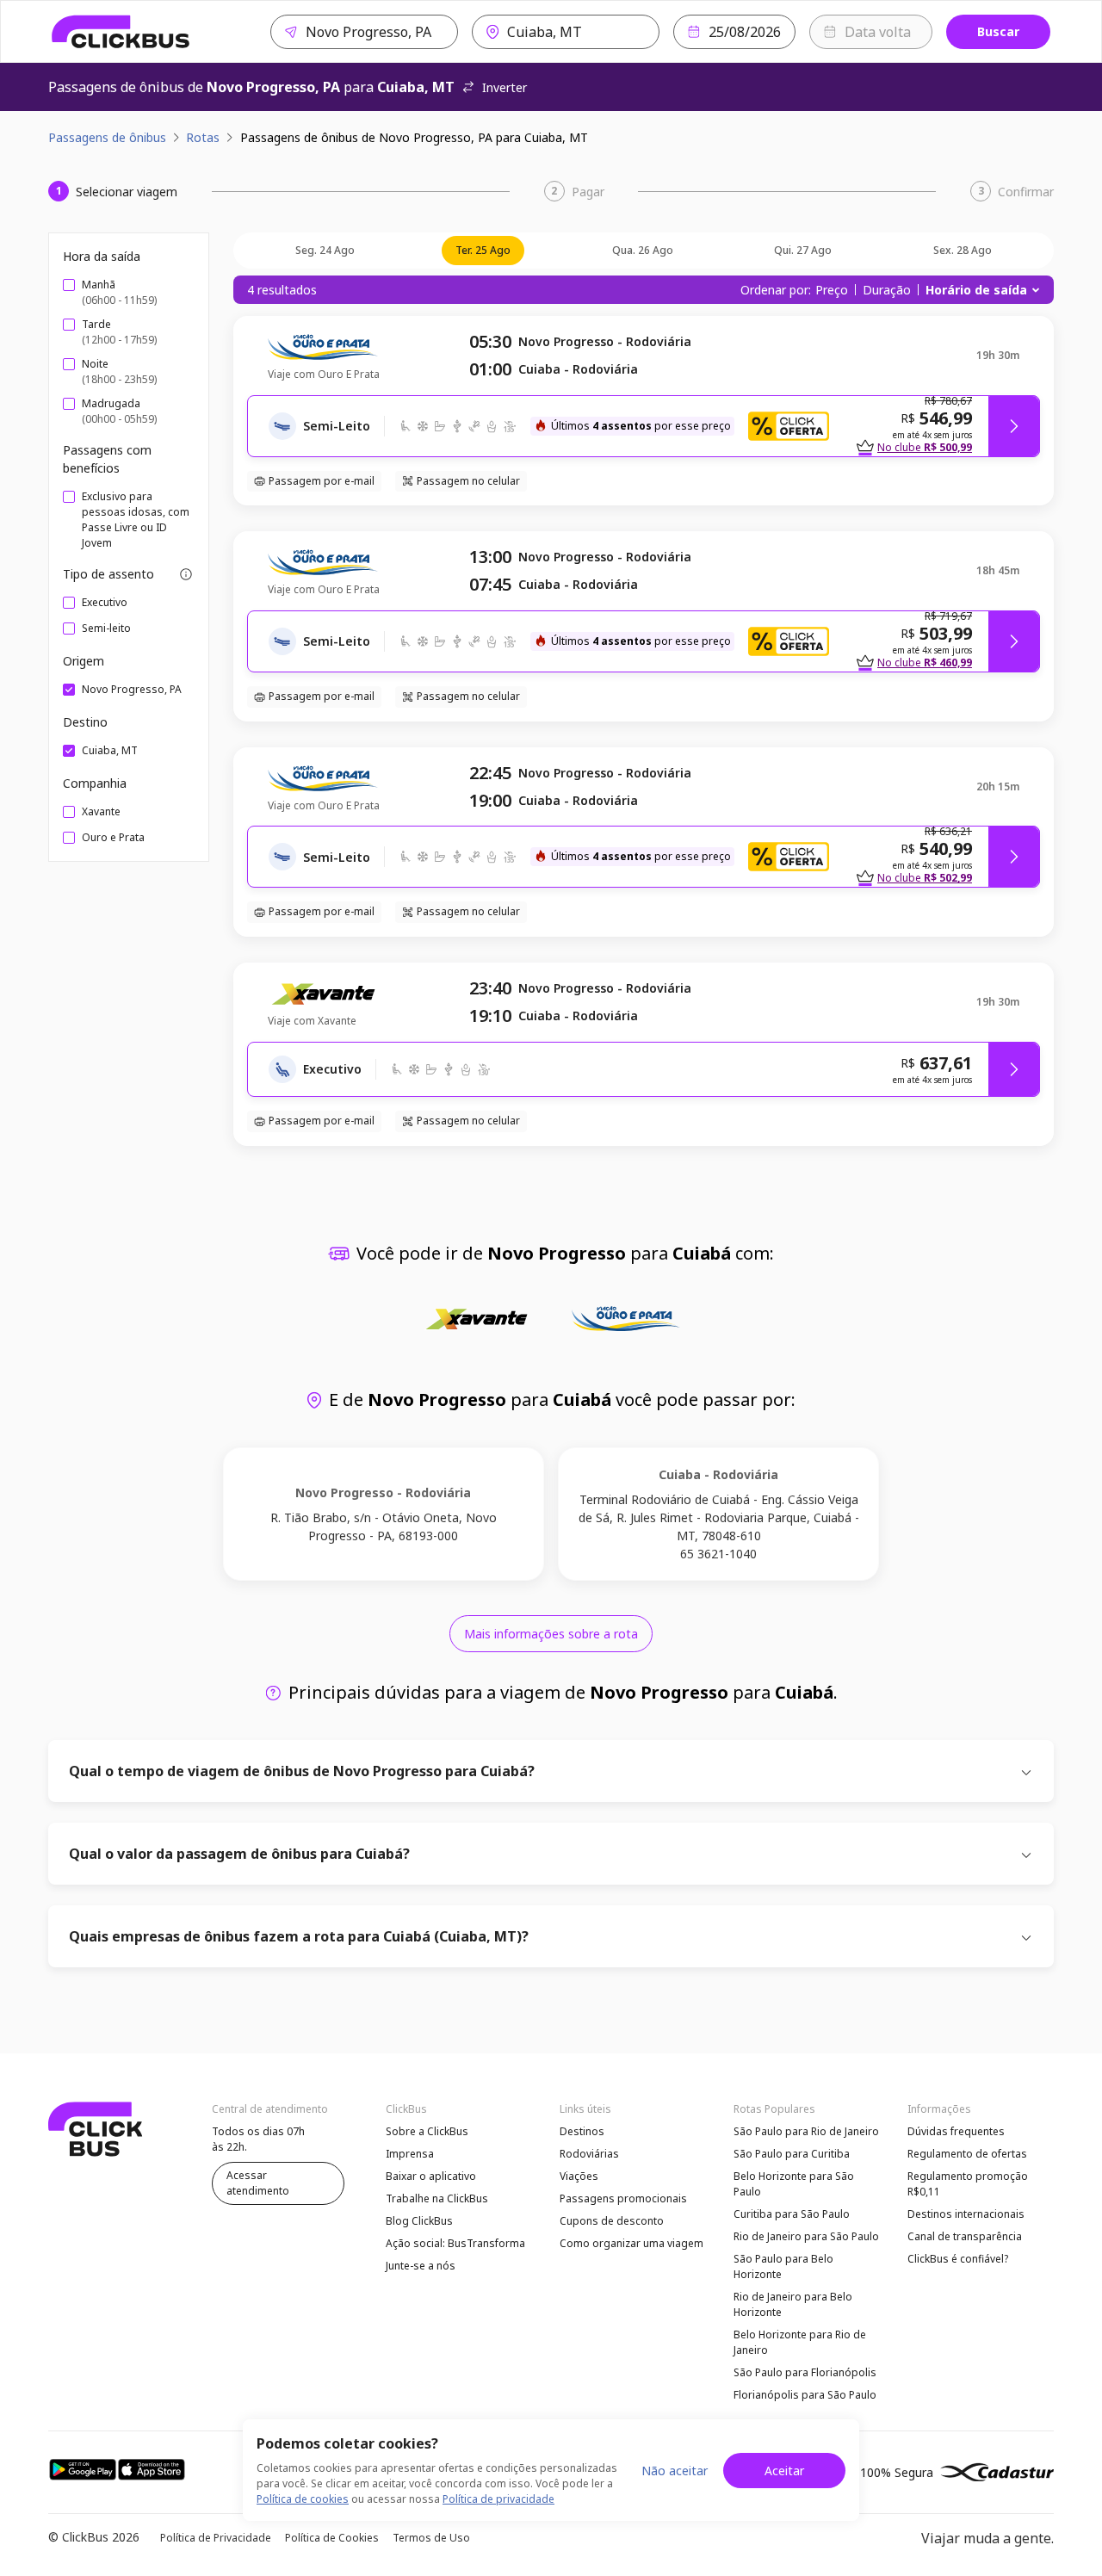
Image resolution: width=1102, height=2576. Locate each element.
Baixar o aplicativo (431, 2176)
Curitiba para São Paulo (792, 2214)
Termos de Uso (431, 2538)
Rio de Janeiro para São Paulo (806, 2236)
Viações (579, 2176)
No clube (925, 447)
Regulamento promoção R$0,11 (968, 2184)
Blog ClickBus (419, 2221)
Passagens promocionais (623, 2198)
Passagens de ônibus (107, 137)
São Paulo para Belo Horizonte (783, 2266)
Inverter (505, 87)
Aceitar (784, 2471)
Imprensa (410, 2154)
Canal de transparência (965, 2236)
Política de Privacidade (216, 2538)
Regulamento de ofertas (967, 2154)
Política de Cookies (332, 2538)
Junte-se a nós (421, 2266)
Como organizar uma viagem (631, 2243)
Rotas (203, 137)
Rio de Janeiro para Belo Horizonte (793, 2304)
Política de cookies (303, 2499)
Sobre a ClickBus (427, 2131)
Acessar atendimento (258, 2183)
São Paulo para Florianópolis (805, 2372)
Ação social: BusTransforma (455, 2243)
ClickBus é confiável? (958, 2259)
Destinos (582, 2131)
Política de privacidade (498, 2499)
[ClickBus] (121, 32)
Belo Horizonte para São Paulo (794, 2184)
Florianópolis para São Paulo (805, 2395)
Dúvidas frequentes (956, 2131)
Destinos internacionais (966, 2214)
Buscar (998, 31)
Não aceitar (675, 2471)
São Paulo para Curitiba (792, 2154)
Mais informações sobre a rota (551, 1634)
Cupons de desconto (612, 2221)
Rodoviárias (589, 2154)
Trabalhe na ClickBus (437, 2198)
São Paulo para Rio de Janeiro (806, 2131)
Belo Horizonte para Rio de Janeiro (800, 2342)
